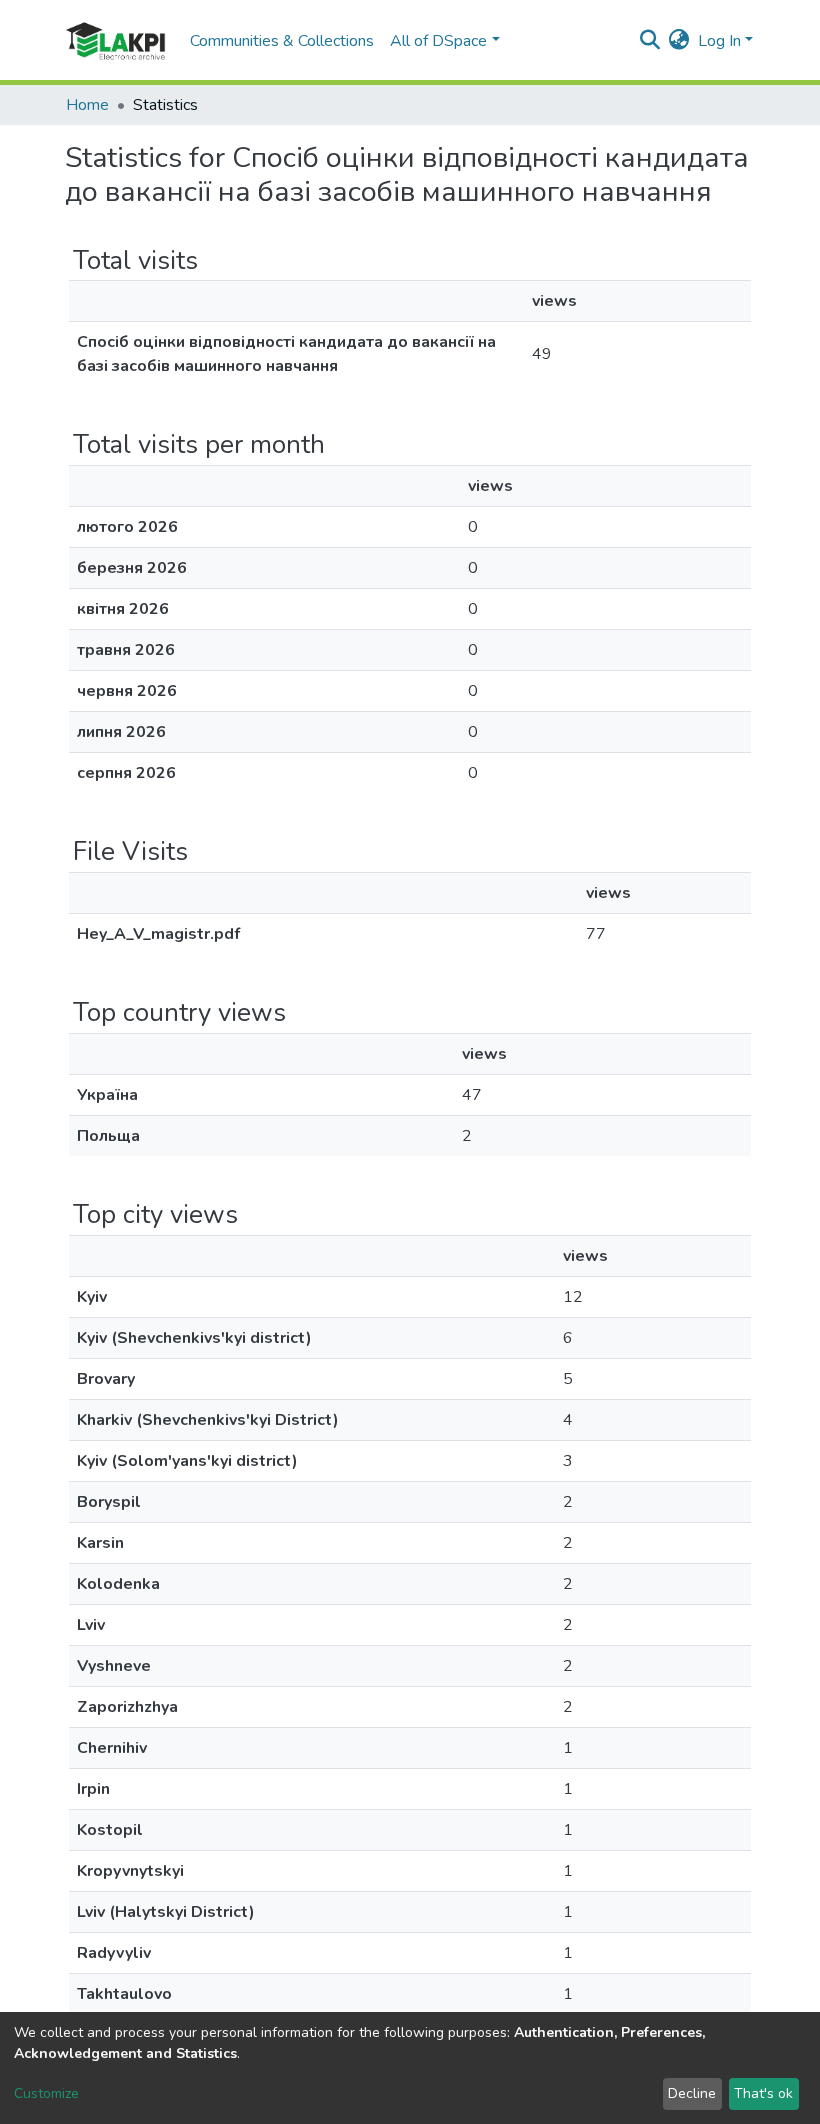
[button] (679, 41)
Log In (719, 41)
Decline (692, 2093)
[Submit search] (650, 41)
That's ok (763, 2093)
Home (87, 105)
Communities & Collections (282, 41)
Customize (46, 2093)
